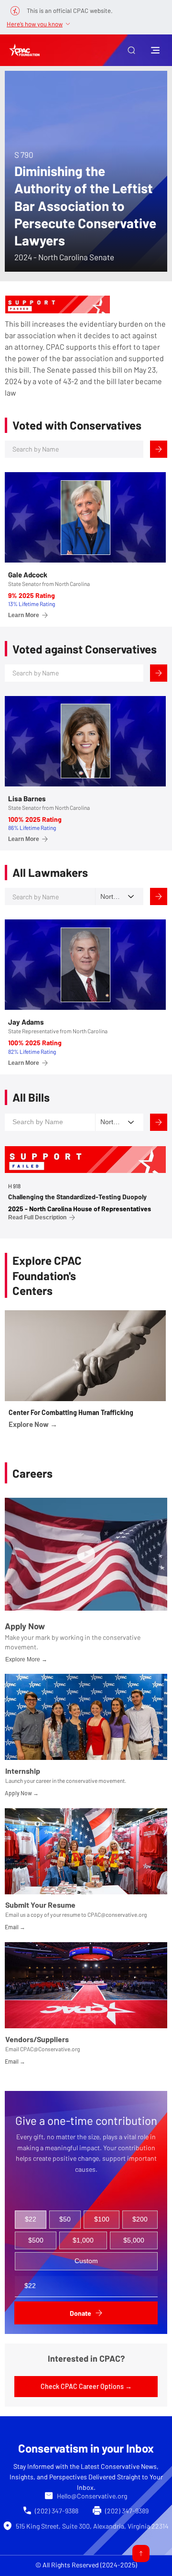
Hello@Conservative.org (92, 2496)
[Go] (141, 2554)
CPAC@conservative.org (117, 1914)
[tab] (31, 2220)
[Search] (159, 449)
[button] (131, 50)
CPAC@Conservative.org (50, 2049)
